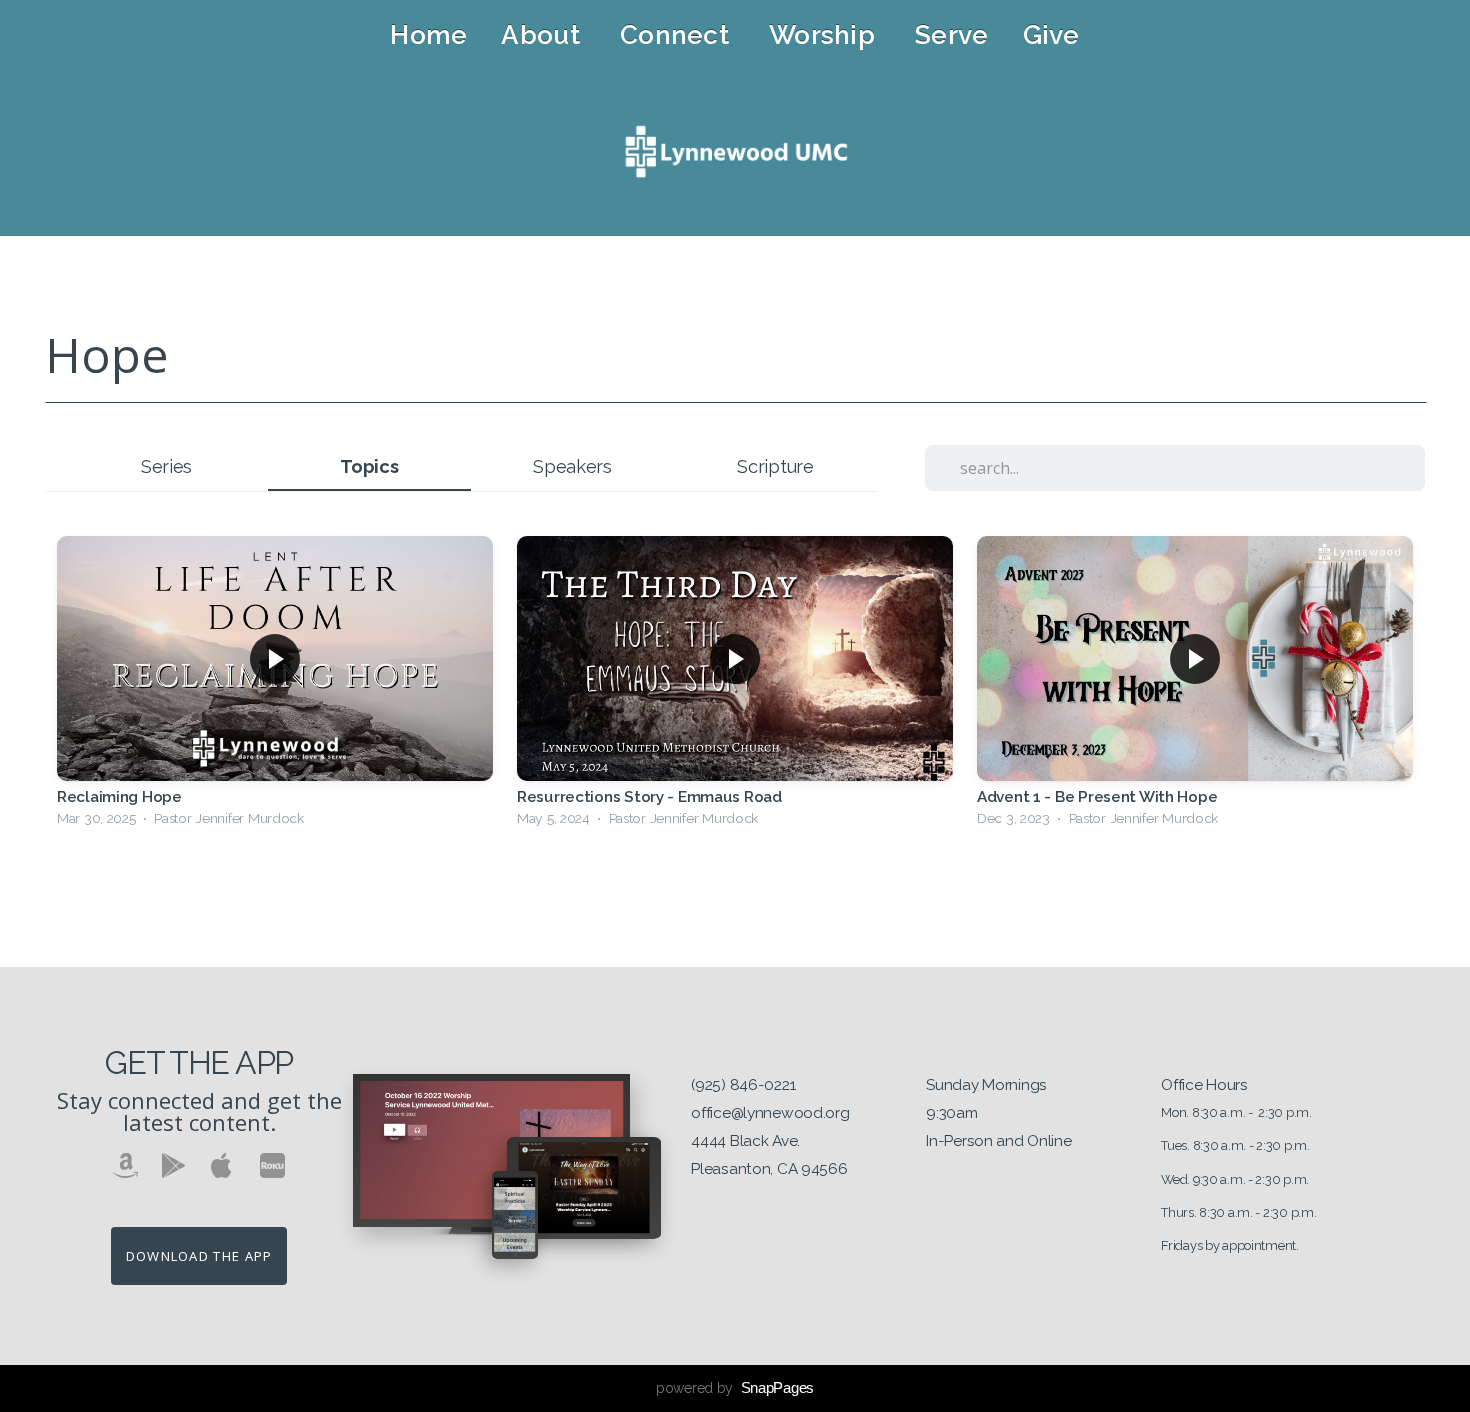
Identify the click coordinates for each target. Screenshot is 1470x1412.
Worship (825, 35)
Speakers (572, 466)
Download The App (199, 1256)
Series (166, 466)
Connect (677, 35)
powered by (735, 1388)
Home (428, 35)
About (543, 35)
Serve (951, 35)
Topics (369, 466)
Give (1051, 35)
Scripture (775, 466)
